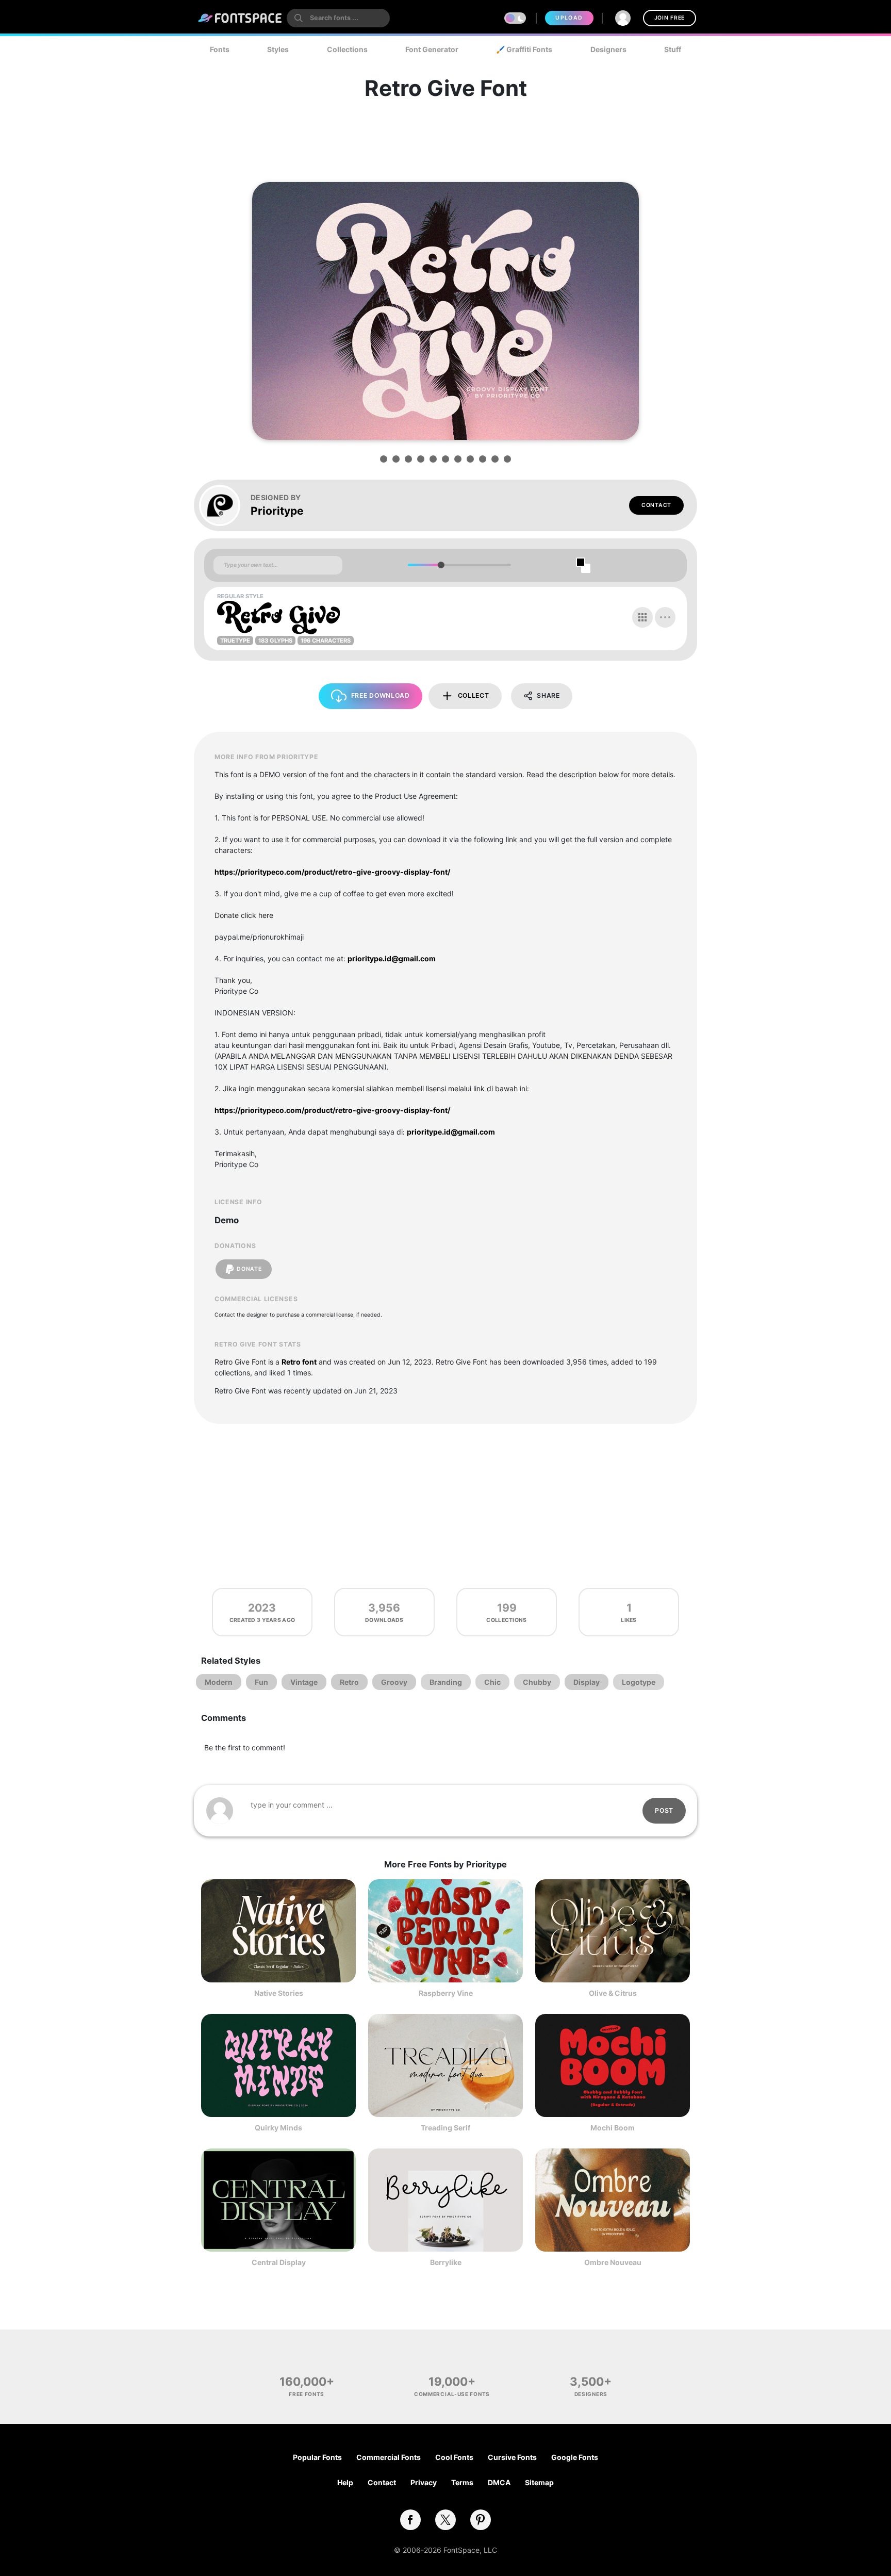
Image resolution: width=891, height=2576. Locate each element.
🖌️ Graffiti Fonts (524, 49)
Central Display (279, 2262)
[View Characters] (642, 617)
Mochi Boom (613, 2128)
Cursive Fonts (512, 2457)
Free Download (381, 695)
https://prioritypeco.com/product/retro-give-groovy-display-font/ (332, 872)
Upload (569, 18)
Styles (278, 49)
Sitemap (539, 2482)
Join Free (670, 18)
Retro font (299, 1362)
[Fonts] (240, 18)
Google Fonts (575, 2457)
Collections (347, 49)
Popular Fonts (317, 2457)
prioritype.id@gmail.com (392, 958)
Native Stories (279, 1993)
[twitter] (445, 2520)
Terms (462, 2482)
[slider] (441, 565)
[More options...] (665, 617)
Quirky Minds (278, 2128)
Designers (608, 49)
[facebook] (410, 2520)
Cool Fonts (454, 2457)
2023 (262, 1608)
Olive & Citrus (613, 1993)
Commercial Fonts (389, 2457)
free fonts (307, 2394)
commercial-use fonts (452, 2394)
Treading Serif (445, 2128)
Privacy (424, 2482)
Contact (656, 505)
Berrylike (446, 2262)
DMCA (499, 2482)
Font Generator (432, 49)
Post (664, 1810)
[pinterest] (481, 2520)
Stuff (673, 49)
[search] (338, 18)
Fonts (220, 49)
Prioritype (277, 511)
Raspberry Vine (446, 1993)
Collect (474, 695)
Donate (249, 1269)
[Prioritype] (225, 505)
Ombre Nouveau (613, 2262)
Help (345, 2482)
